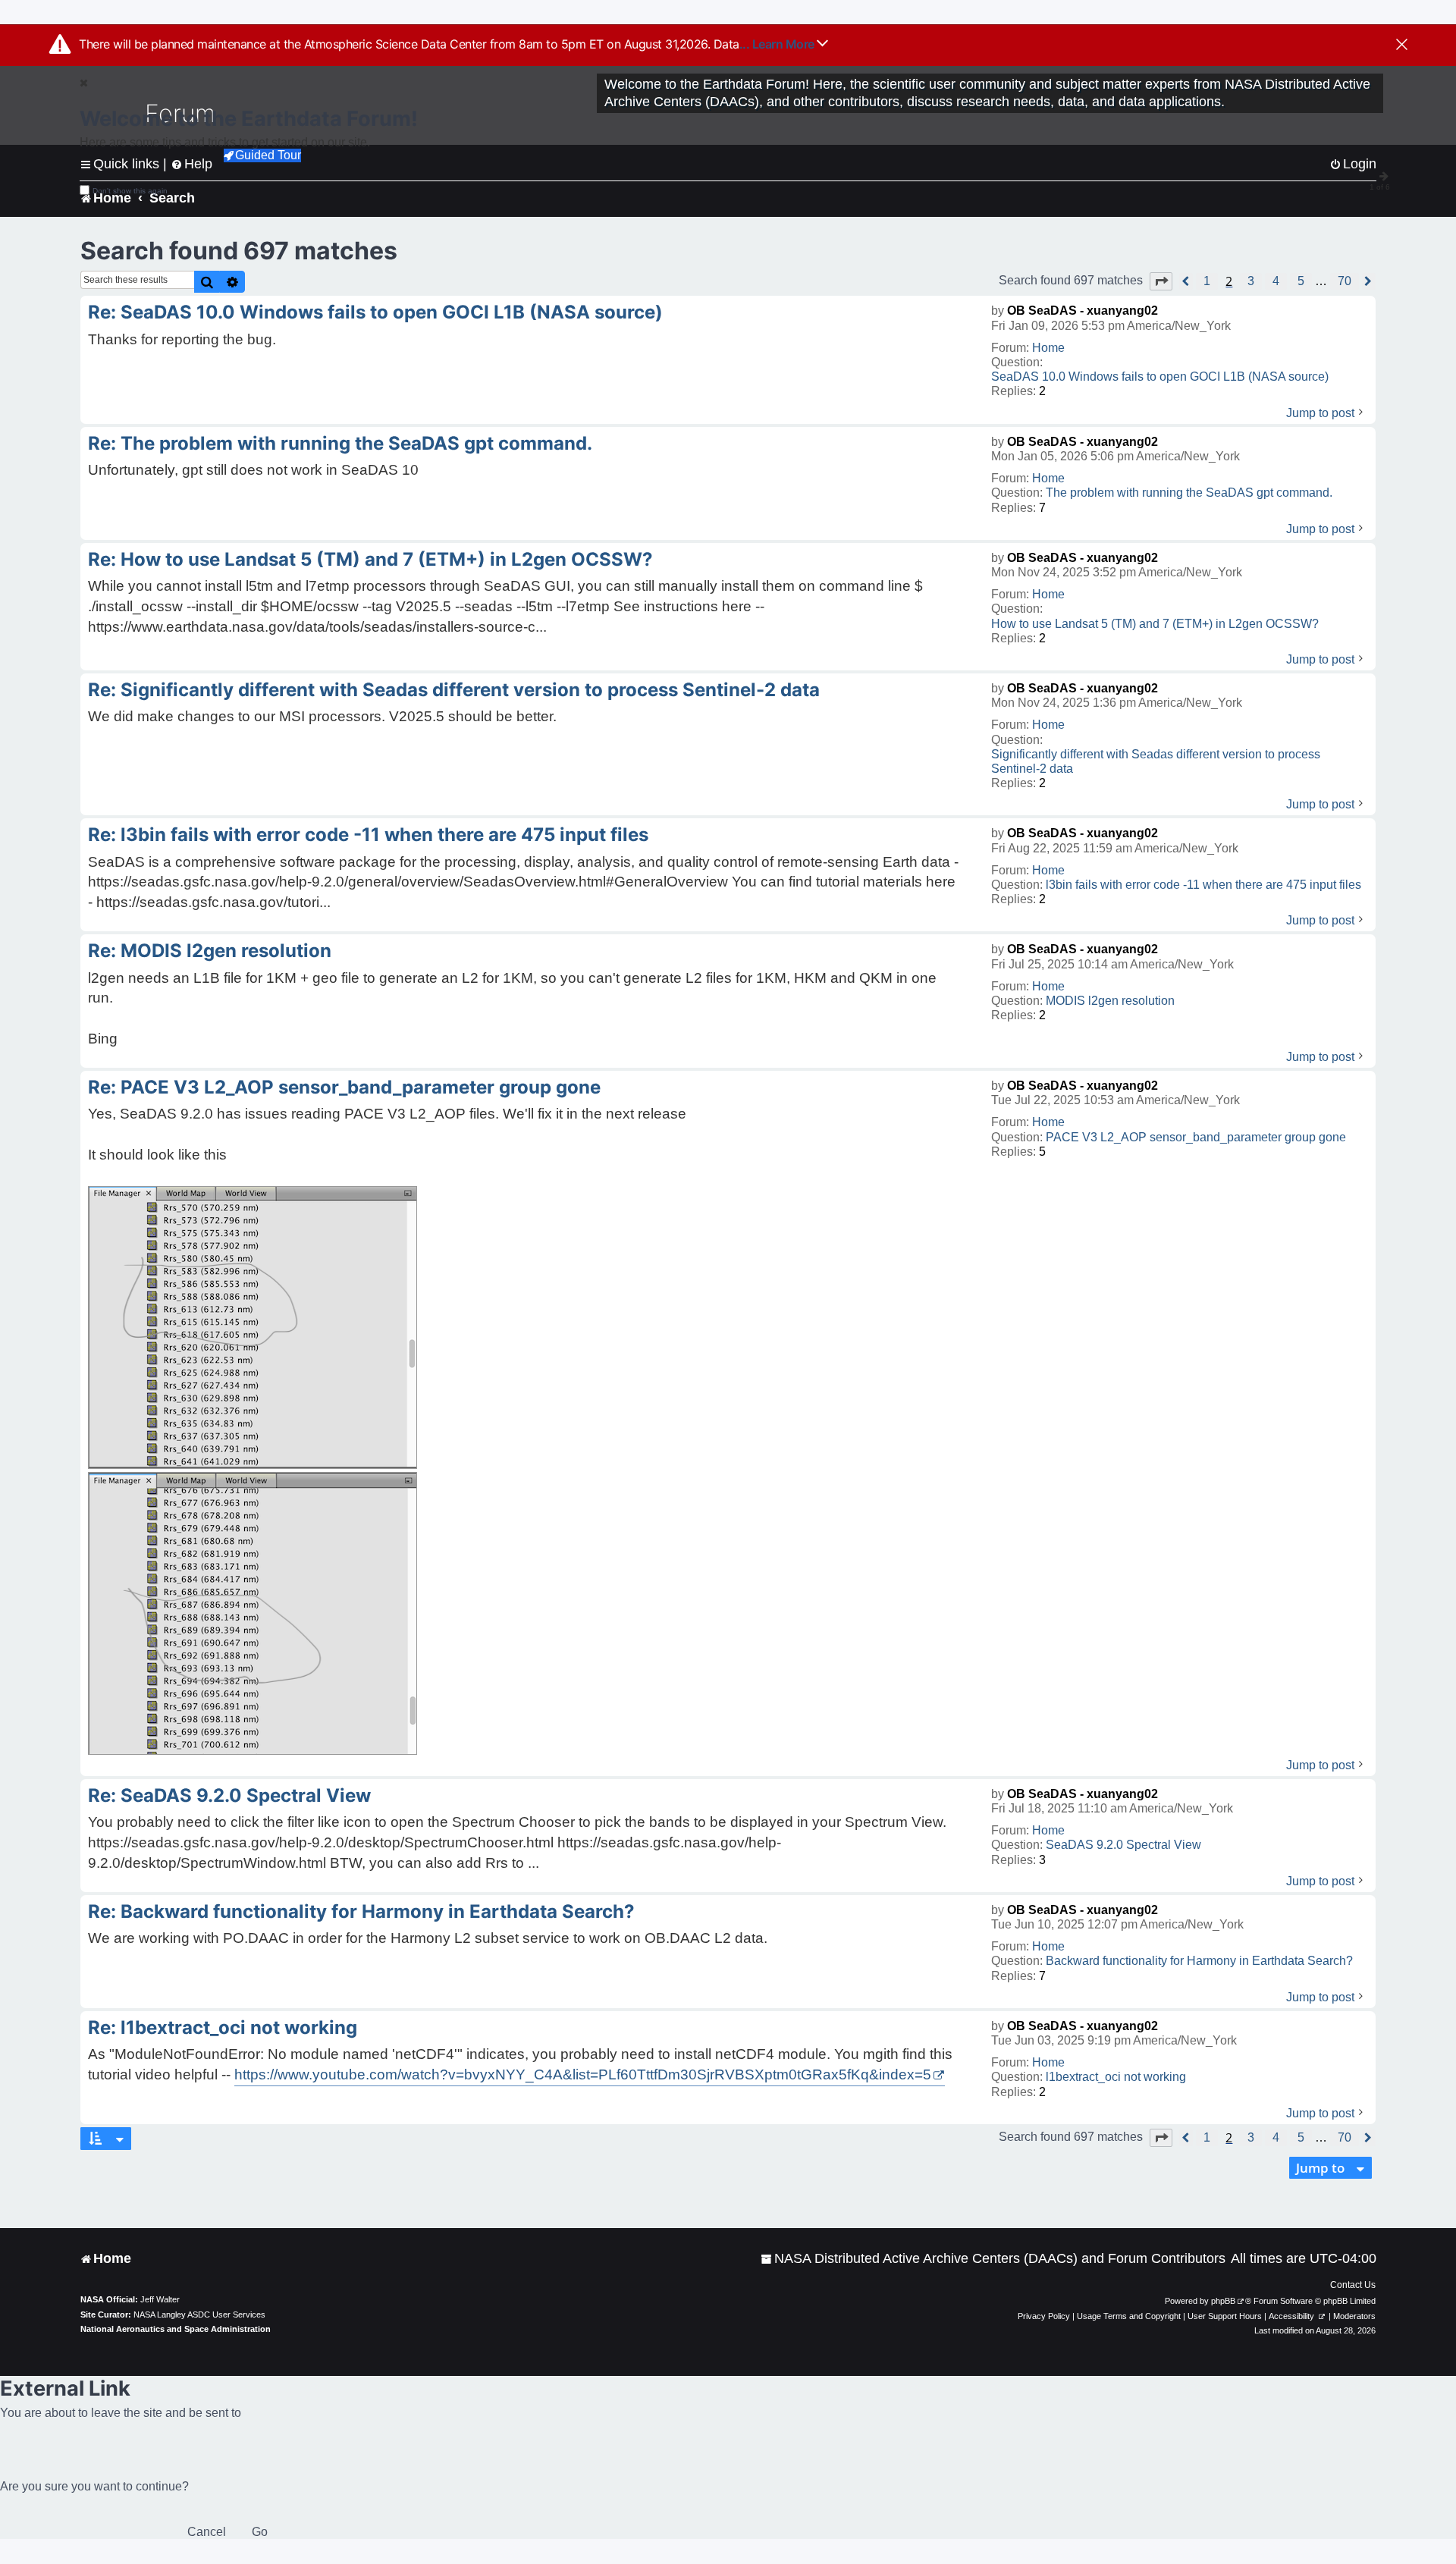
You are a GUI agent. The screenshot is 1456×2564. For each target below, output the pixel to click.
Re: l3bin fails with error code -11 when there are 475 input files (368, 835)
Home (1048, 348)
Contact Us (1353, 2285)
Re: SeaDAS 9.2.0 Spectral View (229, 1795)
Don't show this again (130, 191)
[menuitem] (993, 2259)
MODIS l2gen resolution (1110, 1001)
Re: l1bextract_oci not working (223, 2027)
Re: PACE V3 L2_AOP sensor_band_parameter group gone (344, 1087)
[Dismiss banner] (1402, 46)
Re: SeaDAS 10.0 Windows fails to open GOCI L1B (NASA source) (375, 312)
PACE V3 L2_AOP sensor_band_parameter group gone (1196, 1137)
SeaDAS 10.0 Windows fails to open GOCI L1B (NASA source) (1160, 377)
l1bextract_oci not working (1116, 2077)
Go (260, 2532)
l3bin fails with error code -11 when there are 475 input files (1203, 885)
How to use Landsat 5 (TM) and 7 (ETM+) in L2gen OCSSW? (1155, 624)
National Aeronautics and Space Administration (176, 2329)
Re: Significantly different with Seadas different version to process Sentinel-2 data (454, 690)
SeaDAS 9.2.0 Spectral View (1123, 1845)
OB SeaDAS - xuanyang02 (1083, 311)
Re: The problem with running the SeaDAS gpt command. (340, 443)
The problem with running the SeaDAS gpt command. (1189, 493)
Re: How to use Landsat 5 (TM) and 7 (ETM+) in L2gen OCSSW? (370, 559)
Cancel (207, 2532)
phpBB (1223, 2301)
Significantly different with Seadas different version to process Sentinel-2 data (1156, 761)
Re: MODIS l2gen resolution (210, 951)
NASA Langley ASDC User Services (199, 2315)
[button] (1161, 281)
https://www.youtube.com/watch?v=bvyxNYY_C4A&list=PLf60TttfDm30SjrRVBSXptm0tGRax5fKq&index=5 (583, 2074)
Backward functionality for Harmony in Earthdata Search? (1199, 1961)
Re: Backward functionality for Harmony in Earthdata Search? (361, 1911)
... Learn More (778, 44)
